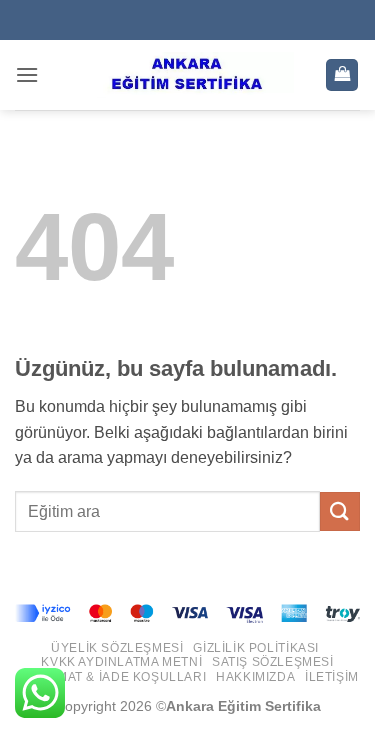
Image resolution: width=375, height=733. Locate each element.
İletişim (332, 677)
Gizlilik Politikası (256, 648)
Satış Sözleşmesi (273, 662)
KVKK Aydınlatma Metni (121, 662)
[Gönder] (340, 511)
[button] (27, 74)
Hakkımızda (255, 677)
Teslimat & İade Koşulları (113, 677)
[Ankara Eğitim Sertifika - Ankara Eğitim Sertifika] (188, 75)
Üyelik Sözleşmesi (117, 648)
